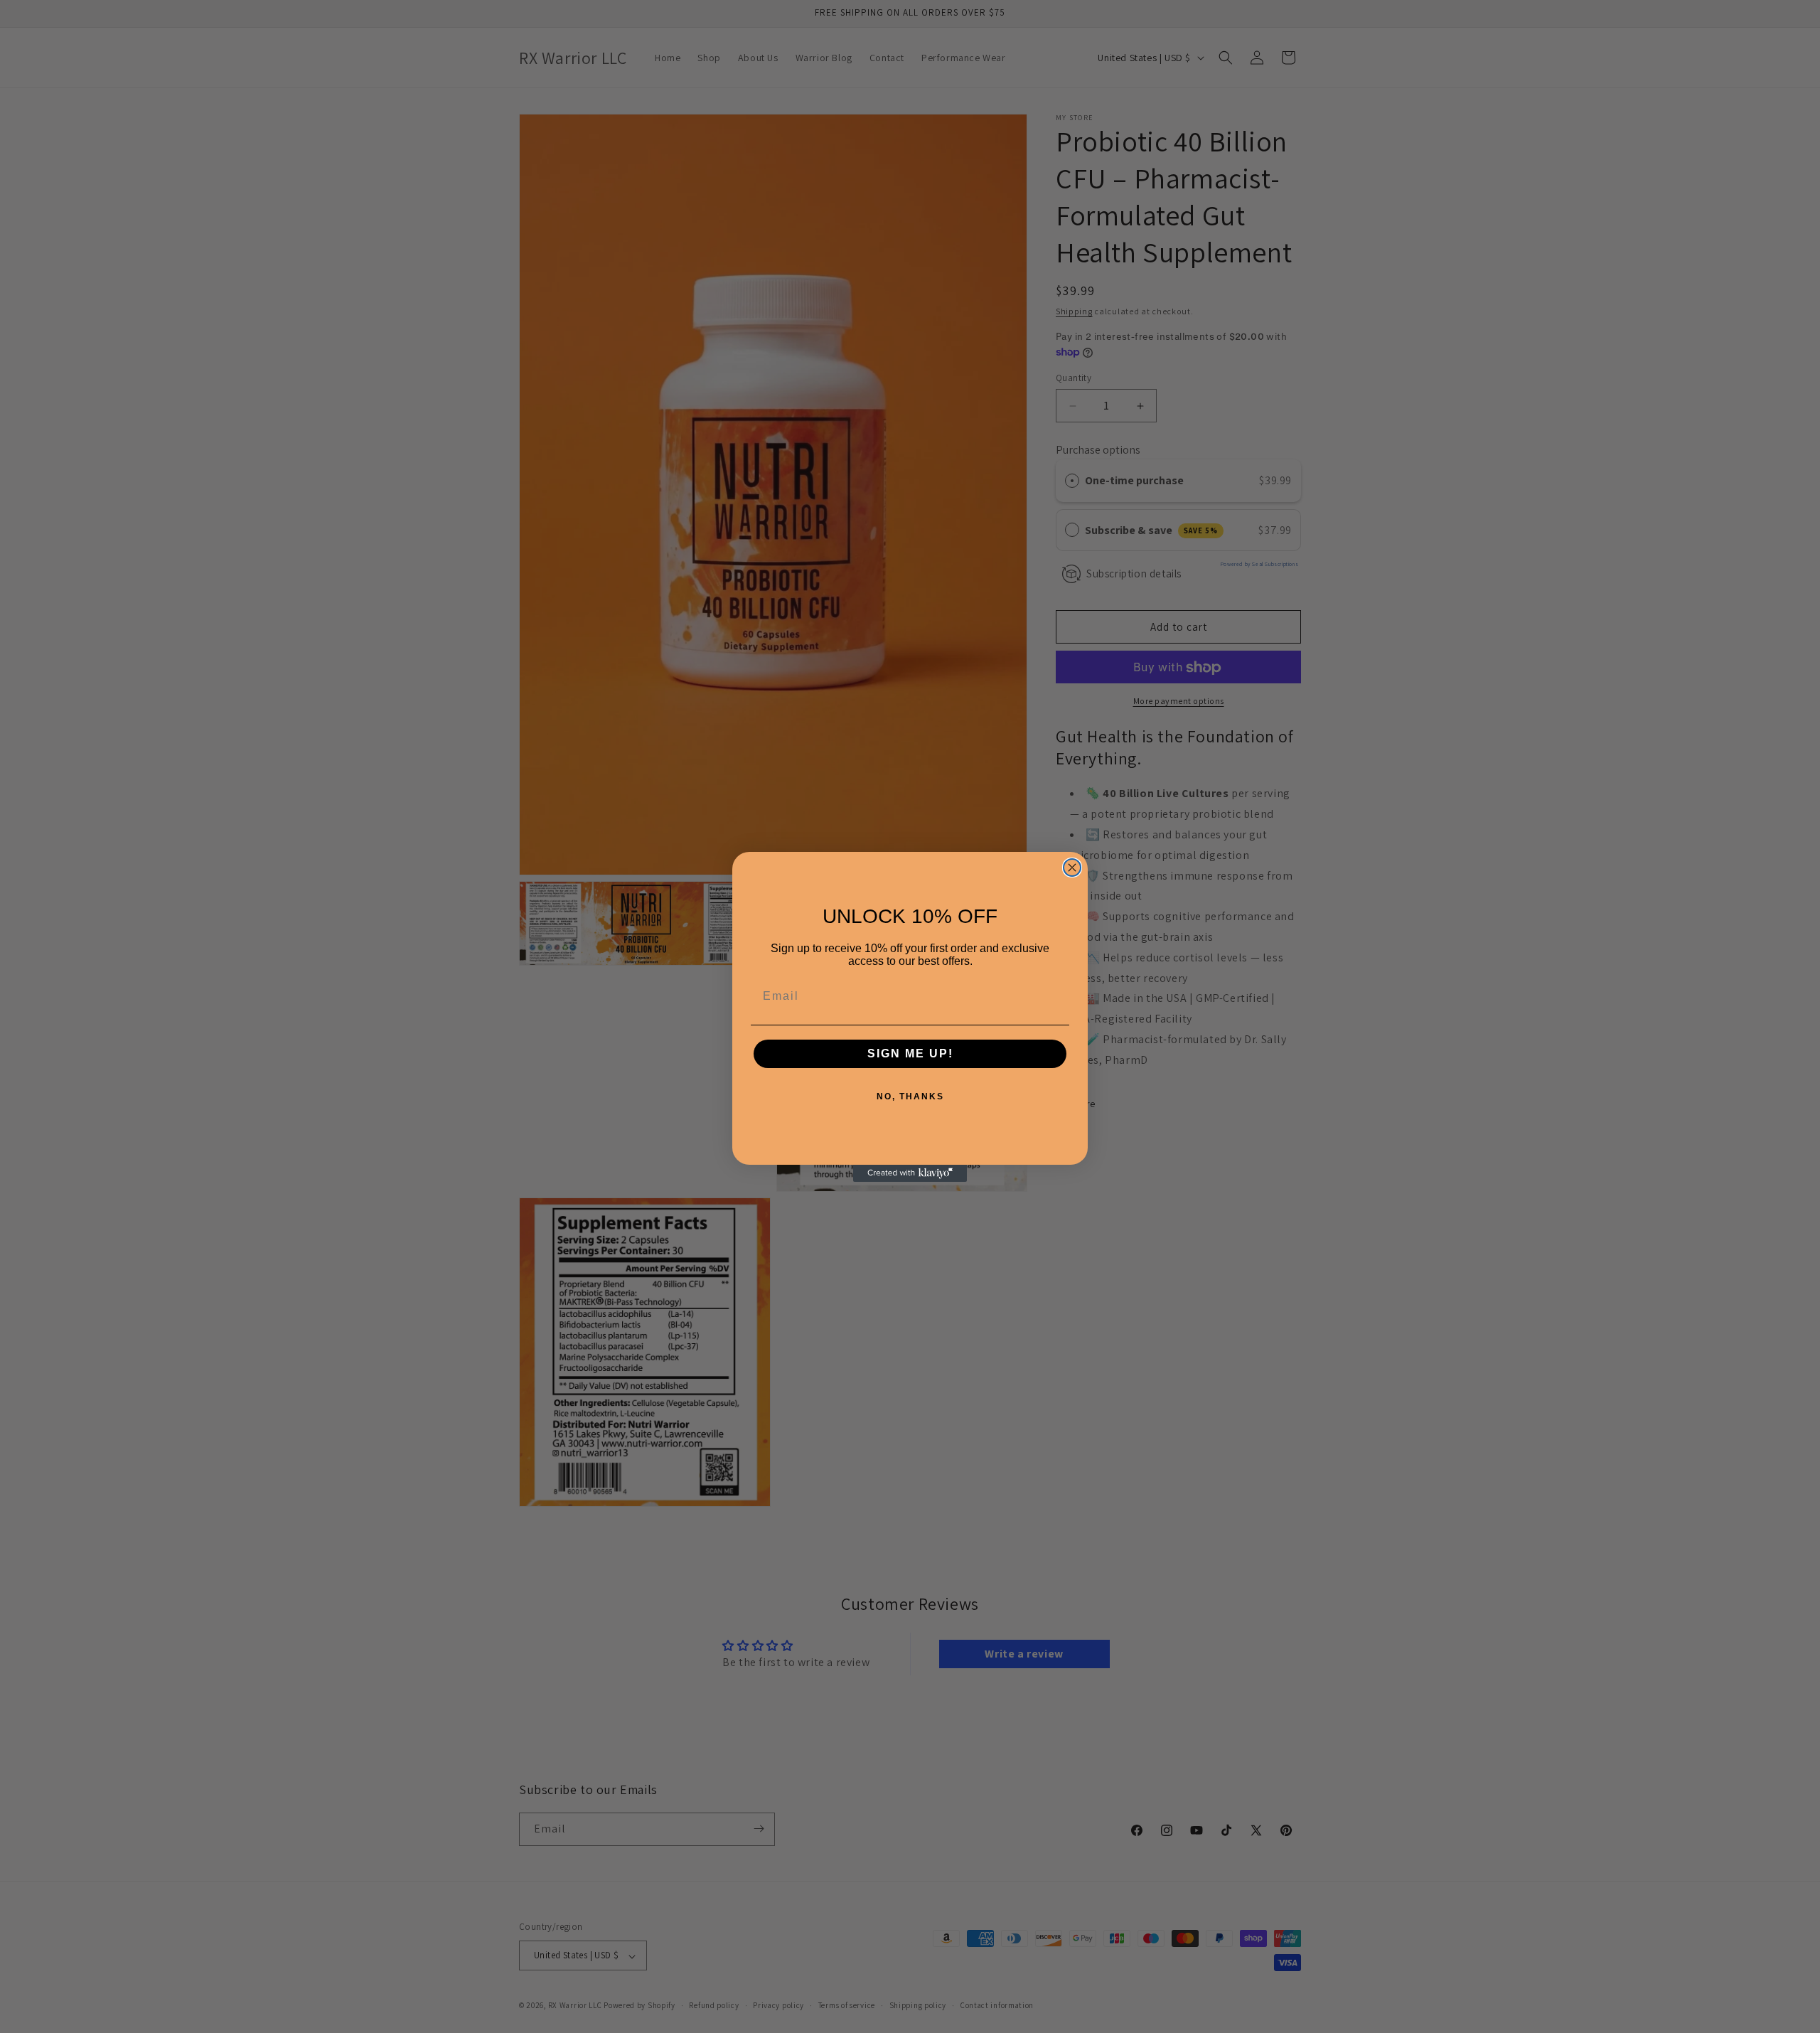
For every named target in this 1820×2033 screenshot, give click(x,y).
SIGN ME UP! (910, 1053)
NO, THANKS (910, 1096)
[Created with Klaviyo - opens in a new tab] (910, 1173)
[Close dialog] (1072, 868)
